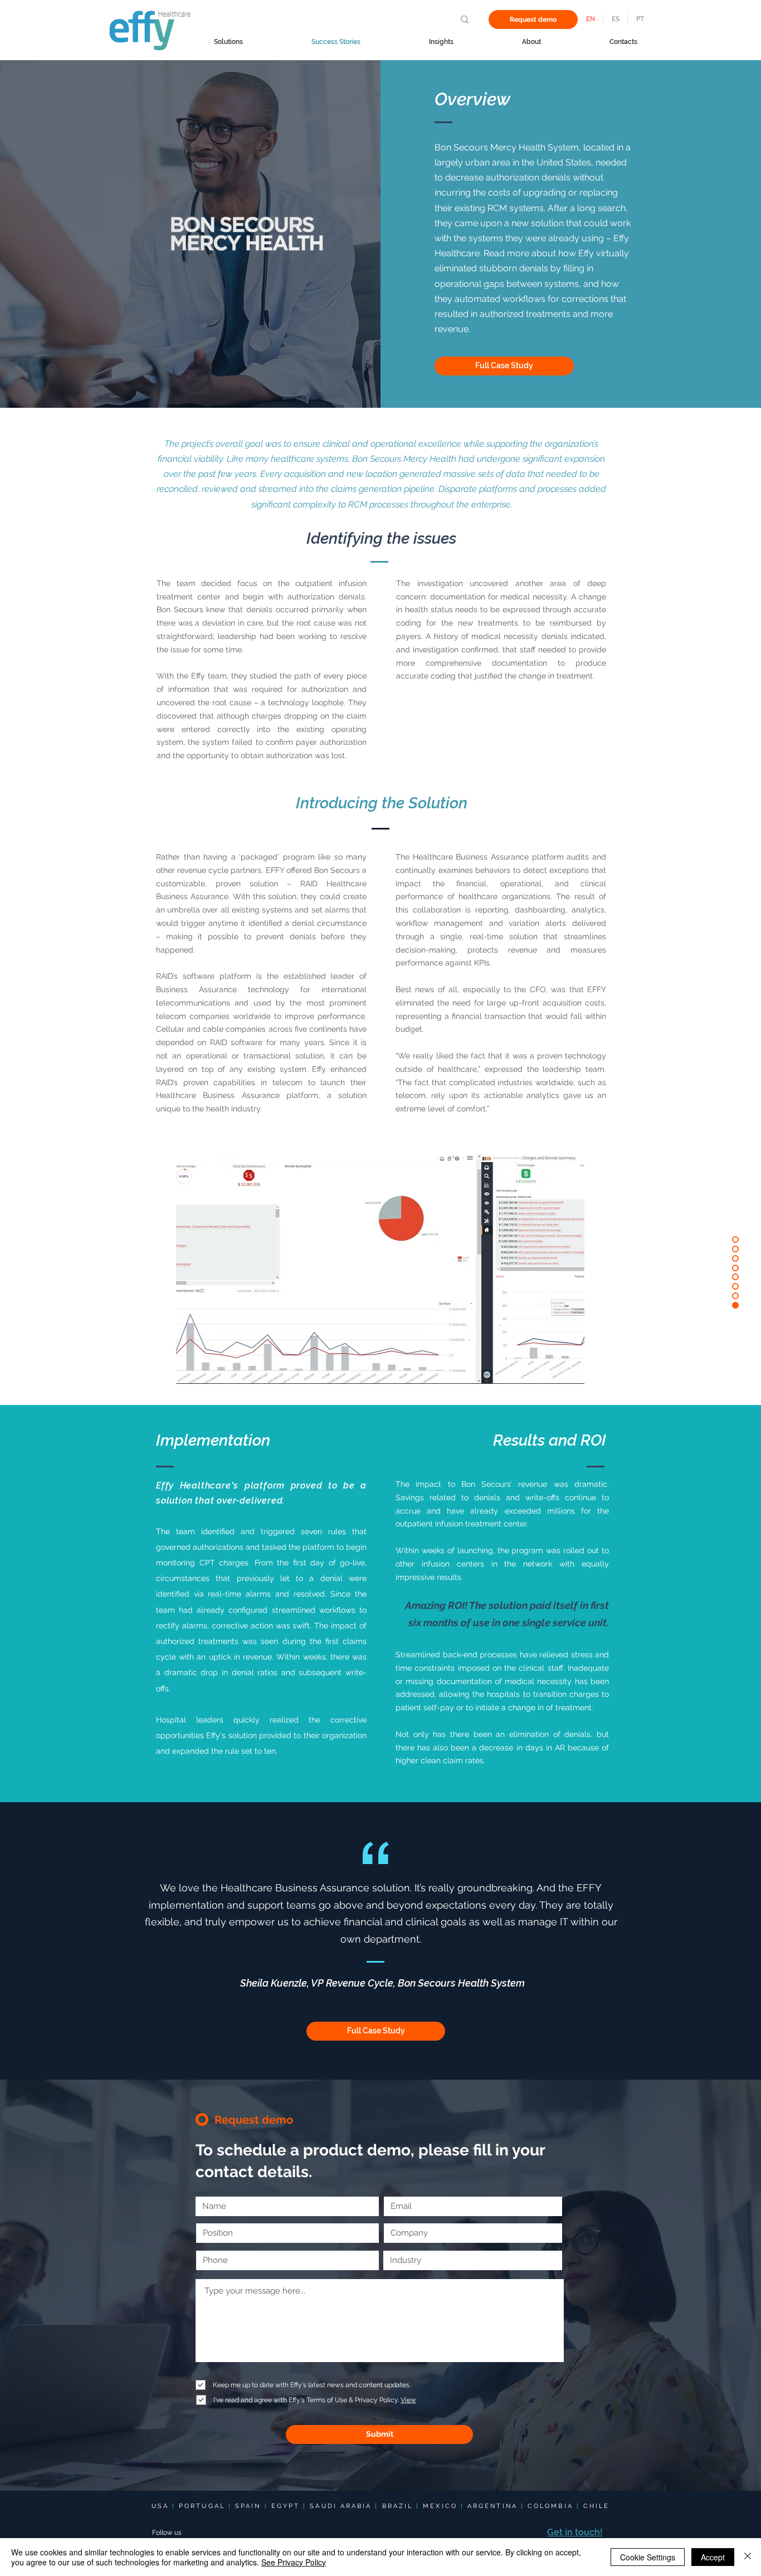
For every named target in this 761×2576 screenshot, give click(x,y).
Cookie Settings (648, 2557)
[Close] (748, 2557)
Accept (713, 2557)
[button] (504, 366)
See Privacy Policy (294, 2562)
